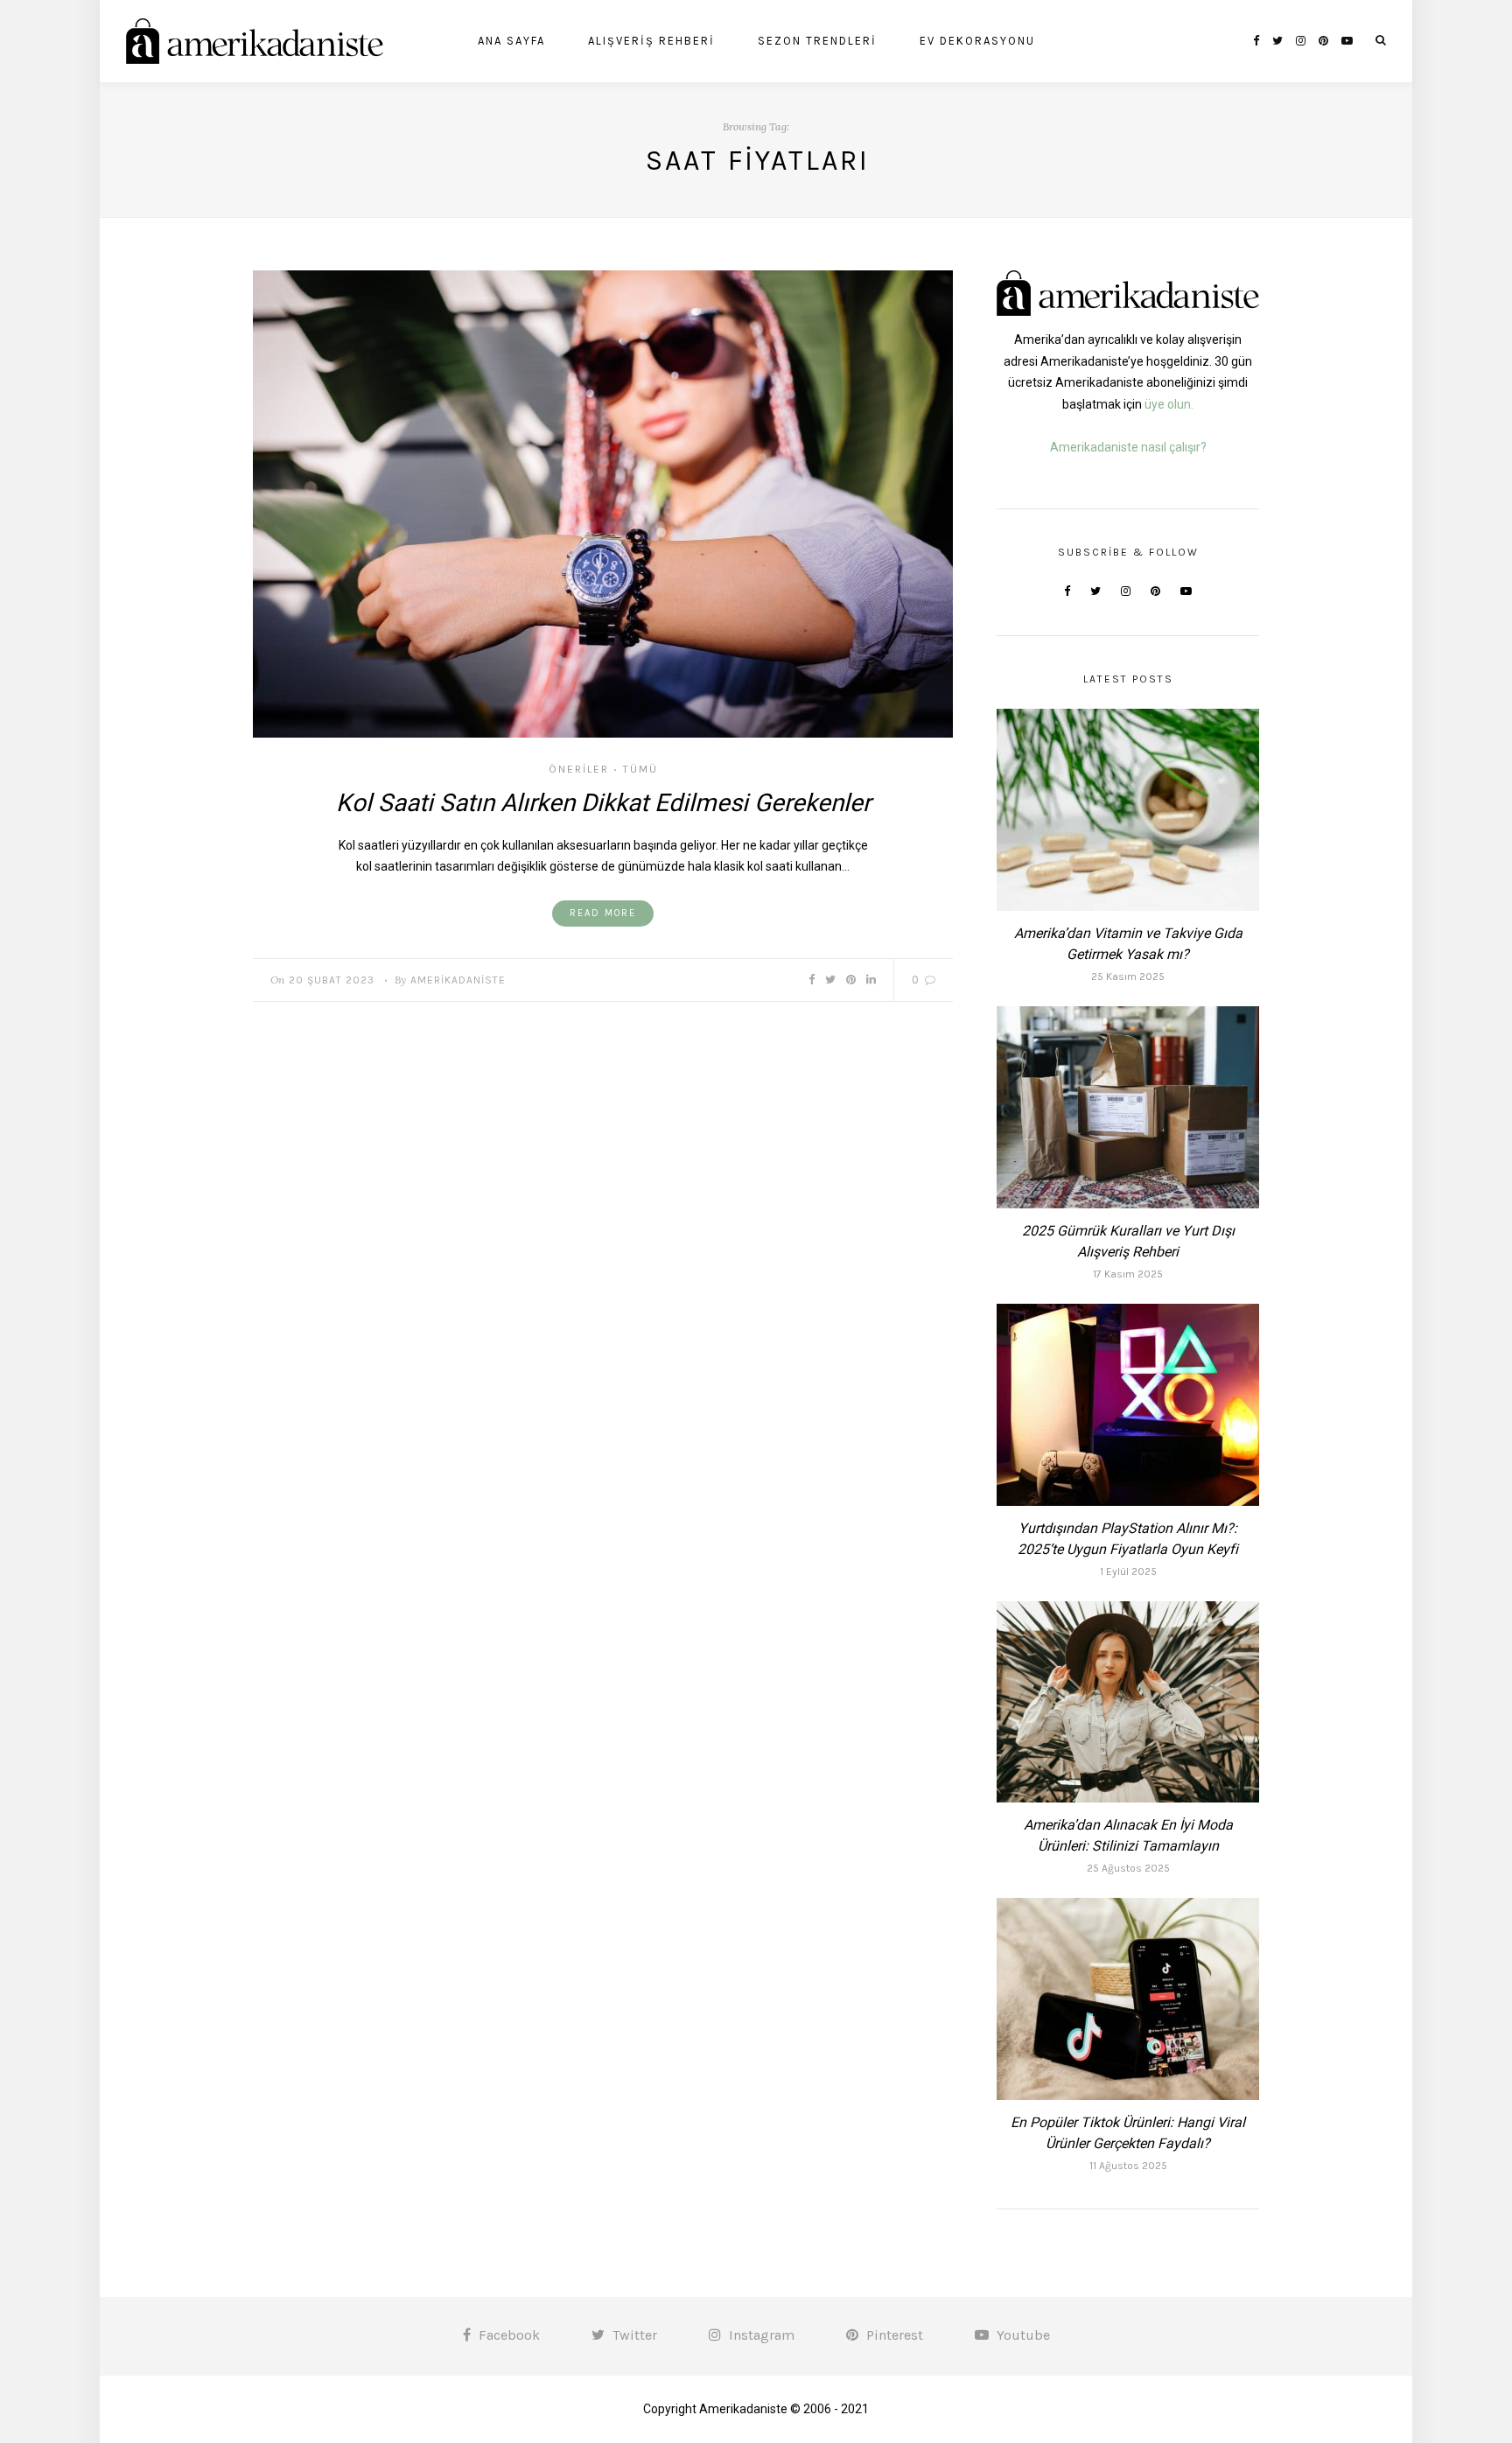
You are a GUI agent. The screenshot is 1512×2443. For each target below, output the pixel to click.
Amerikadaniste (458, 980)
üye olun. (1169, 404)
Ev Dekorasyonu (977, 41)
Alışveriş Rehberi (651, 41)
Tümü (640, 769)
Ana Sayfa (511, 41)
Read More (603, 913)
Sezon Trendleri (817, 41)
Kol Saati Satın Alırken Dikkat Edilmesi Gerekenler (603, 803)
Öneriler (579, 769)
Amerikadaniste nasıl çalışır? (1128, 447)
